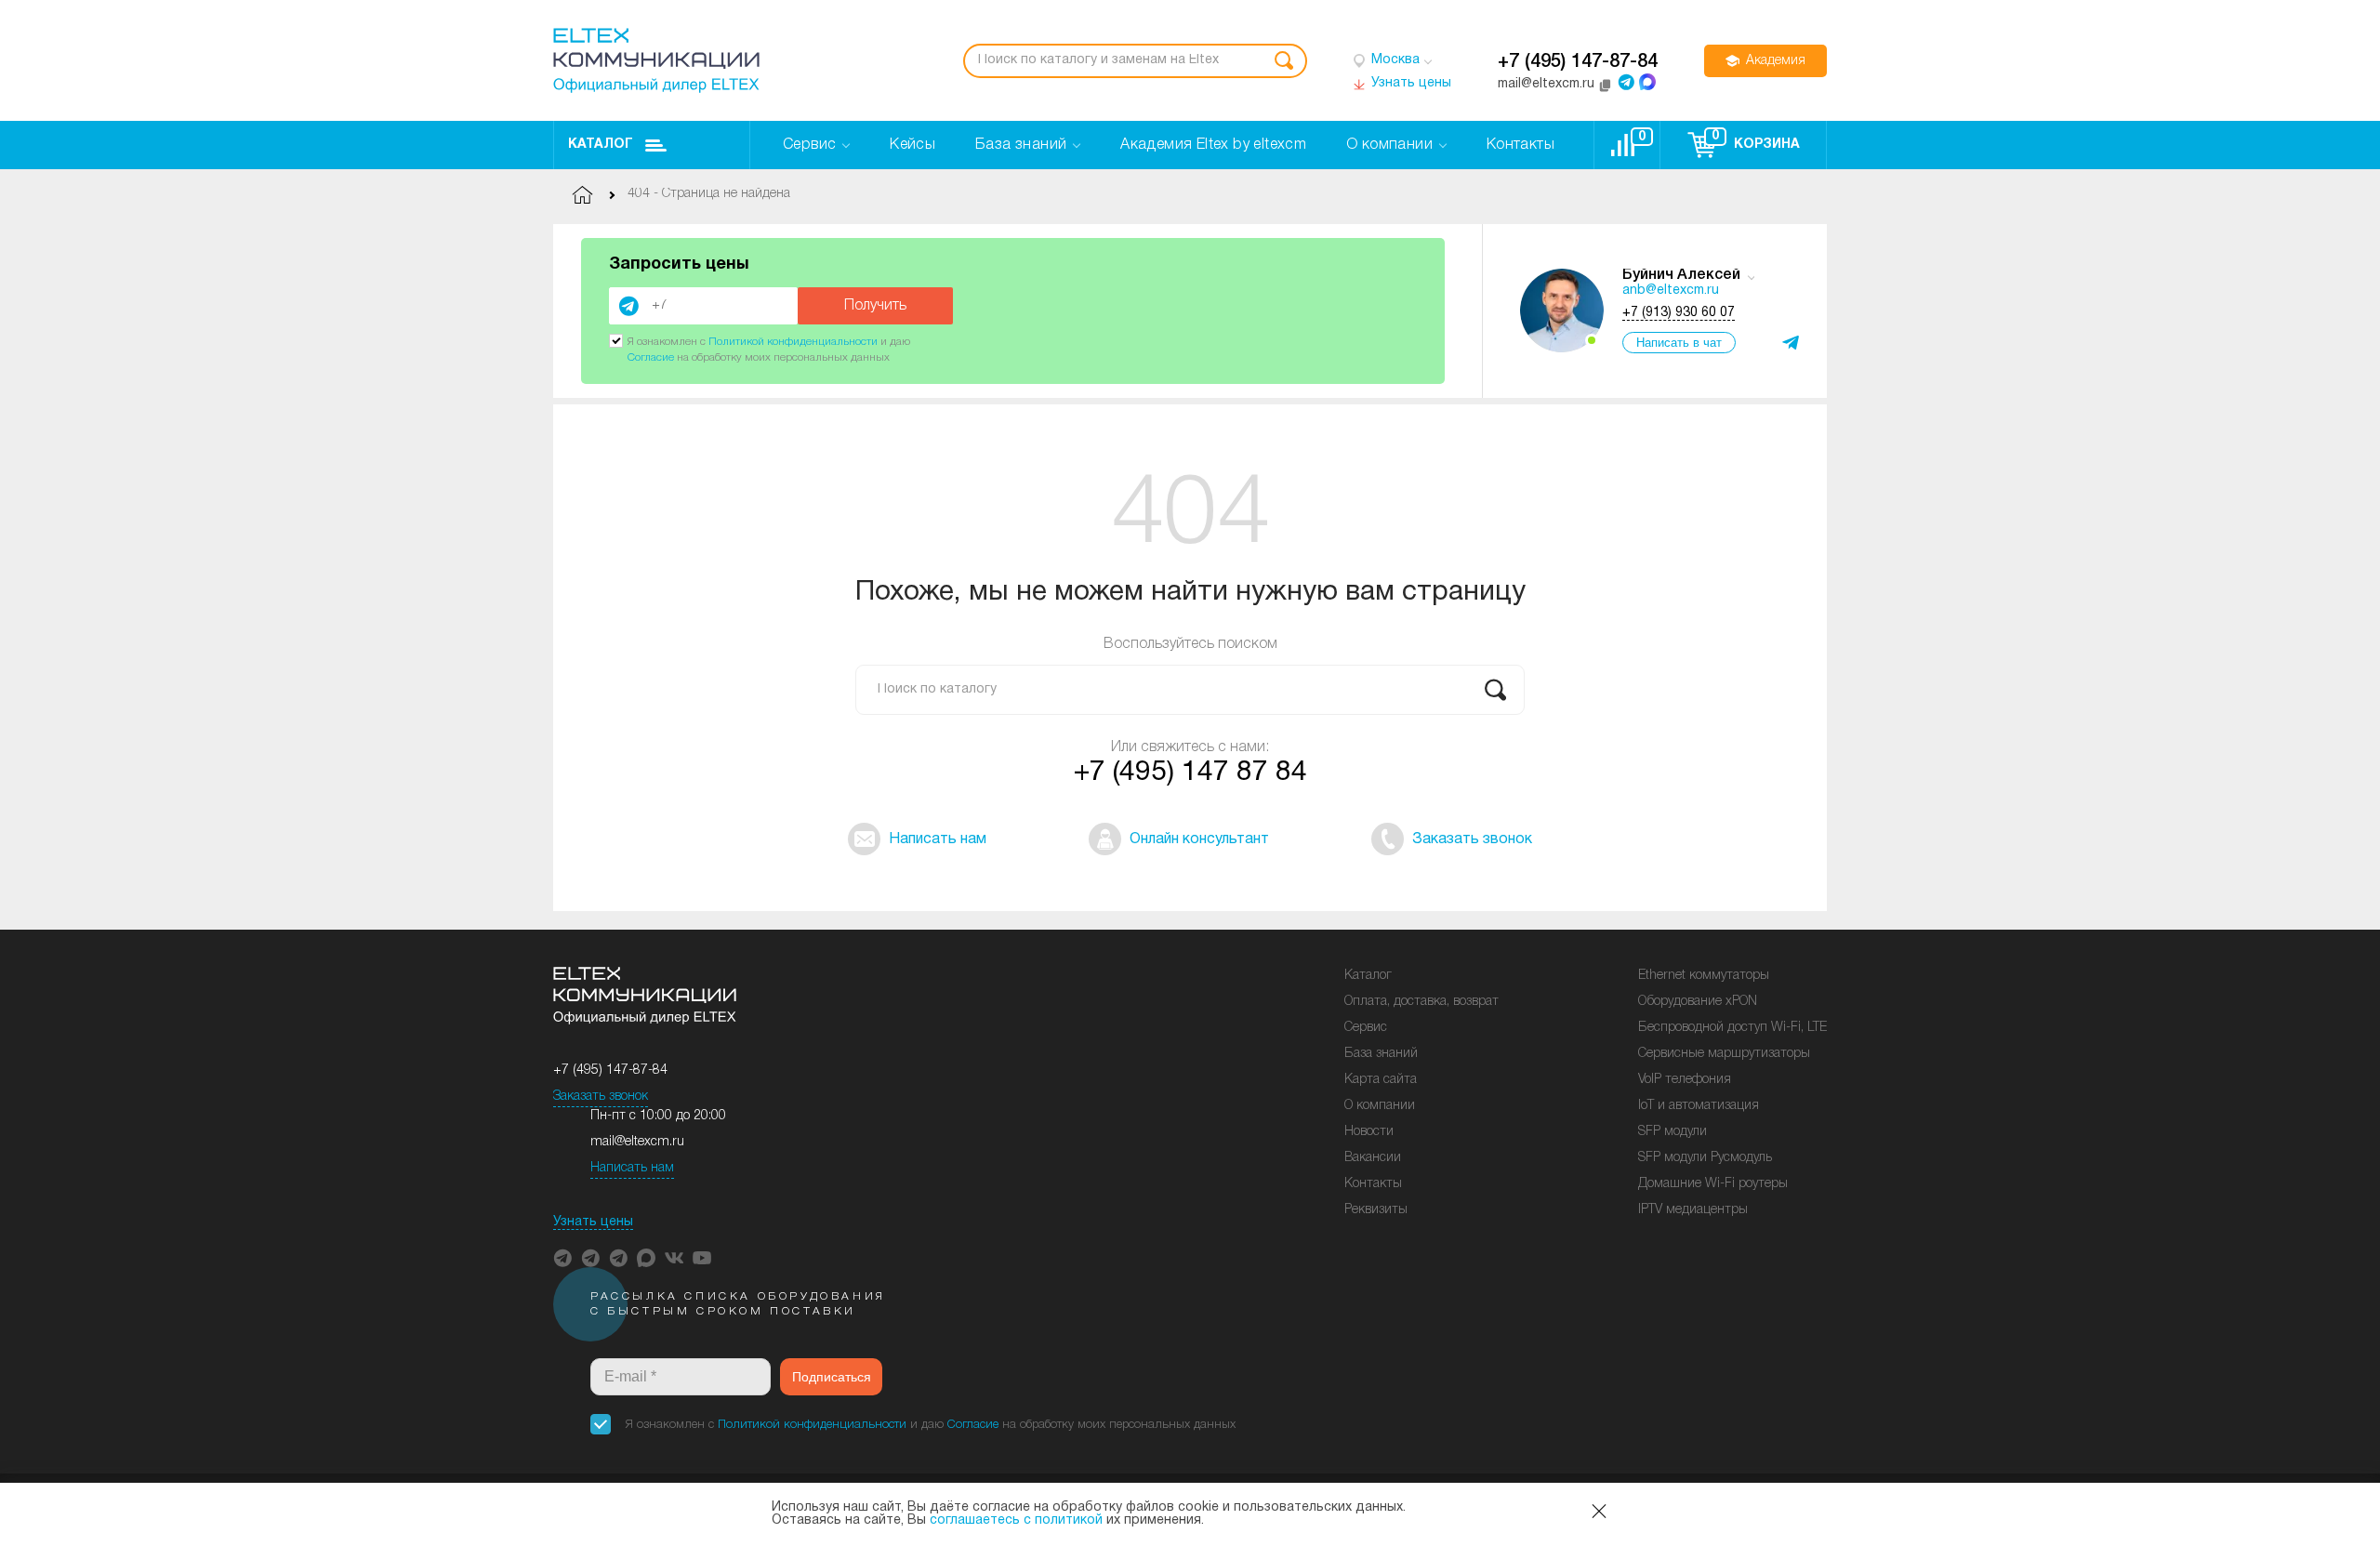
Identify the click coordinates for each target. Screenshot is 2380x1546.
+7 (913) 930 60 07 (1679, 313)
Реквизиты (1376, 1210)
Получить (875, 306)
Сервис (1366, 1028)
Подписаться (832, 1377)
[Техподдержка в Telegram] (618, 1258)
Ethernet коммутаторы (1704, 976)
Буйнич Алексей (1681, 275)
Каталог (601, 145)
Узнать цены (593, 1222)
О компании (1380, 1106)
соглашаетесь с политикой (1016, 1520)
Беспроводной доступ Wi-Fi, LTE (1732, 1028)
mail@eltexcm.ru (637, 1142)
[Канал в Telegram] (590, 1258)
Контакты (1373, 1184)
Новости (1369, 1132)
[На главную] (656, 60)
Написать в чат (1679, 343)
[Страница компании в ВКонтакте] (674, 1258)
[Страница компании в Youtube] (702, 1258)
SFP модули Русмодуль (1705, 1158)
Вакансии (1373, 1158)
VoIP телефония (1685, 1080)
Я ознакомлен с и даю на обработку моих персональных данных (931, 1425)
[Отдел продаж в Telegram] (1626, 82)
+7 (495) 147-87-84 (1578, 62)
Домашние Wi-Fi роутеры (1713, 1184)
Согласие (651, 357)
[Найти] (1284, 61)
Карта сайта (1381, 1080)
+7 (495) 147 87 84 (1190, 773)
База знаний (1381, 1054)
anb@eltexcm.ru (1671, 291)
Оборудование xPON (1698, 1002)
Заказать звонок (601, 1097)
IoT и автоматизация (1699, 1106)
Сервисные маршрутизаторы (1724, 1054)
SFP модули (1673, 1132)
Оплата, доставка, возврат (1421, 1002)
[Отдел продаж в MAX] (1647, 82)
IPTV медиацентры (1693, 1210)
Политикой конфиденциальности (793, 342)
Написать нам (632, 1168)
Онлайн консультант (1199, 839)
